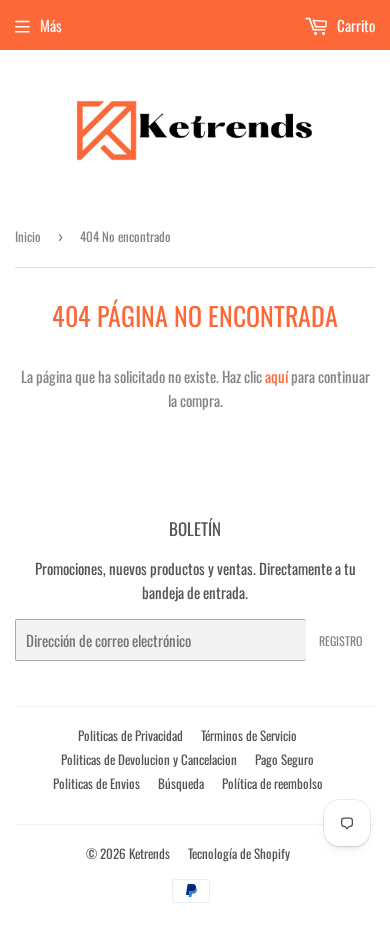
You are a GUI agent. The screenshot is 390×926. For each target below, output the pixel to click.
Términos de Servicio (249, 735)
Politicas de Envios (96, 783)
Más (51, 25)
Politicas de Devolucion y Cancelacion (149, 759)
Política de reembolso (272, 783)
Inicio (28, 236)
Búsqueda (181, 783)
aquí (276, 376)
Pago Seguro (284, 759)
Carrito (354, 25)
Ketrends (149, 853)
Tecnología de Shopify (239, 853)
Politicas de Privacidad (130, 735)
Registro (340, 640)
